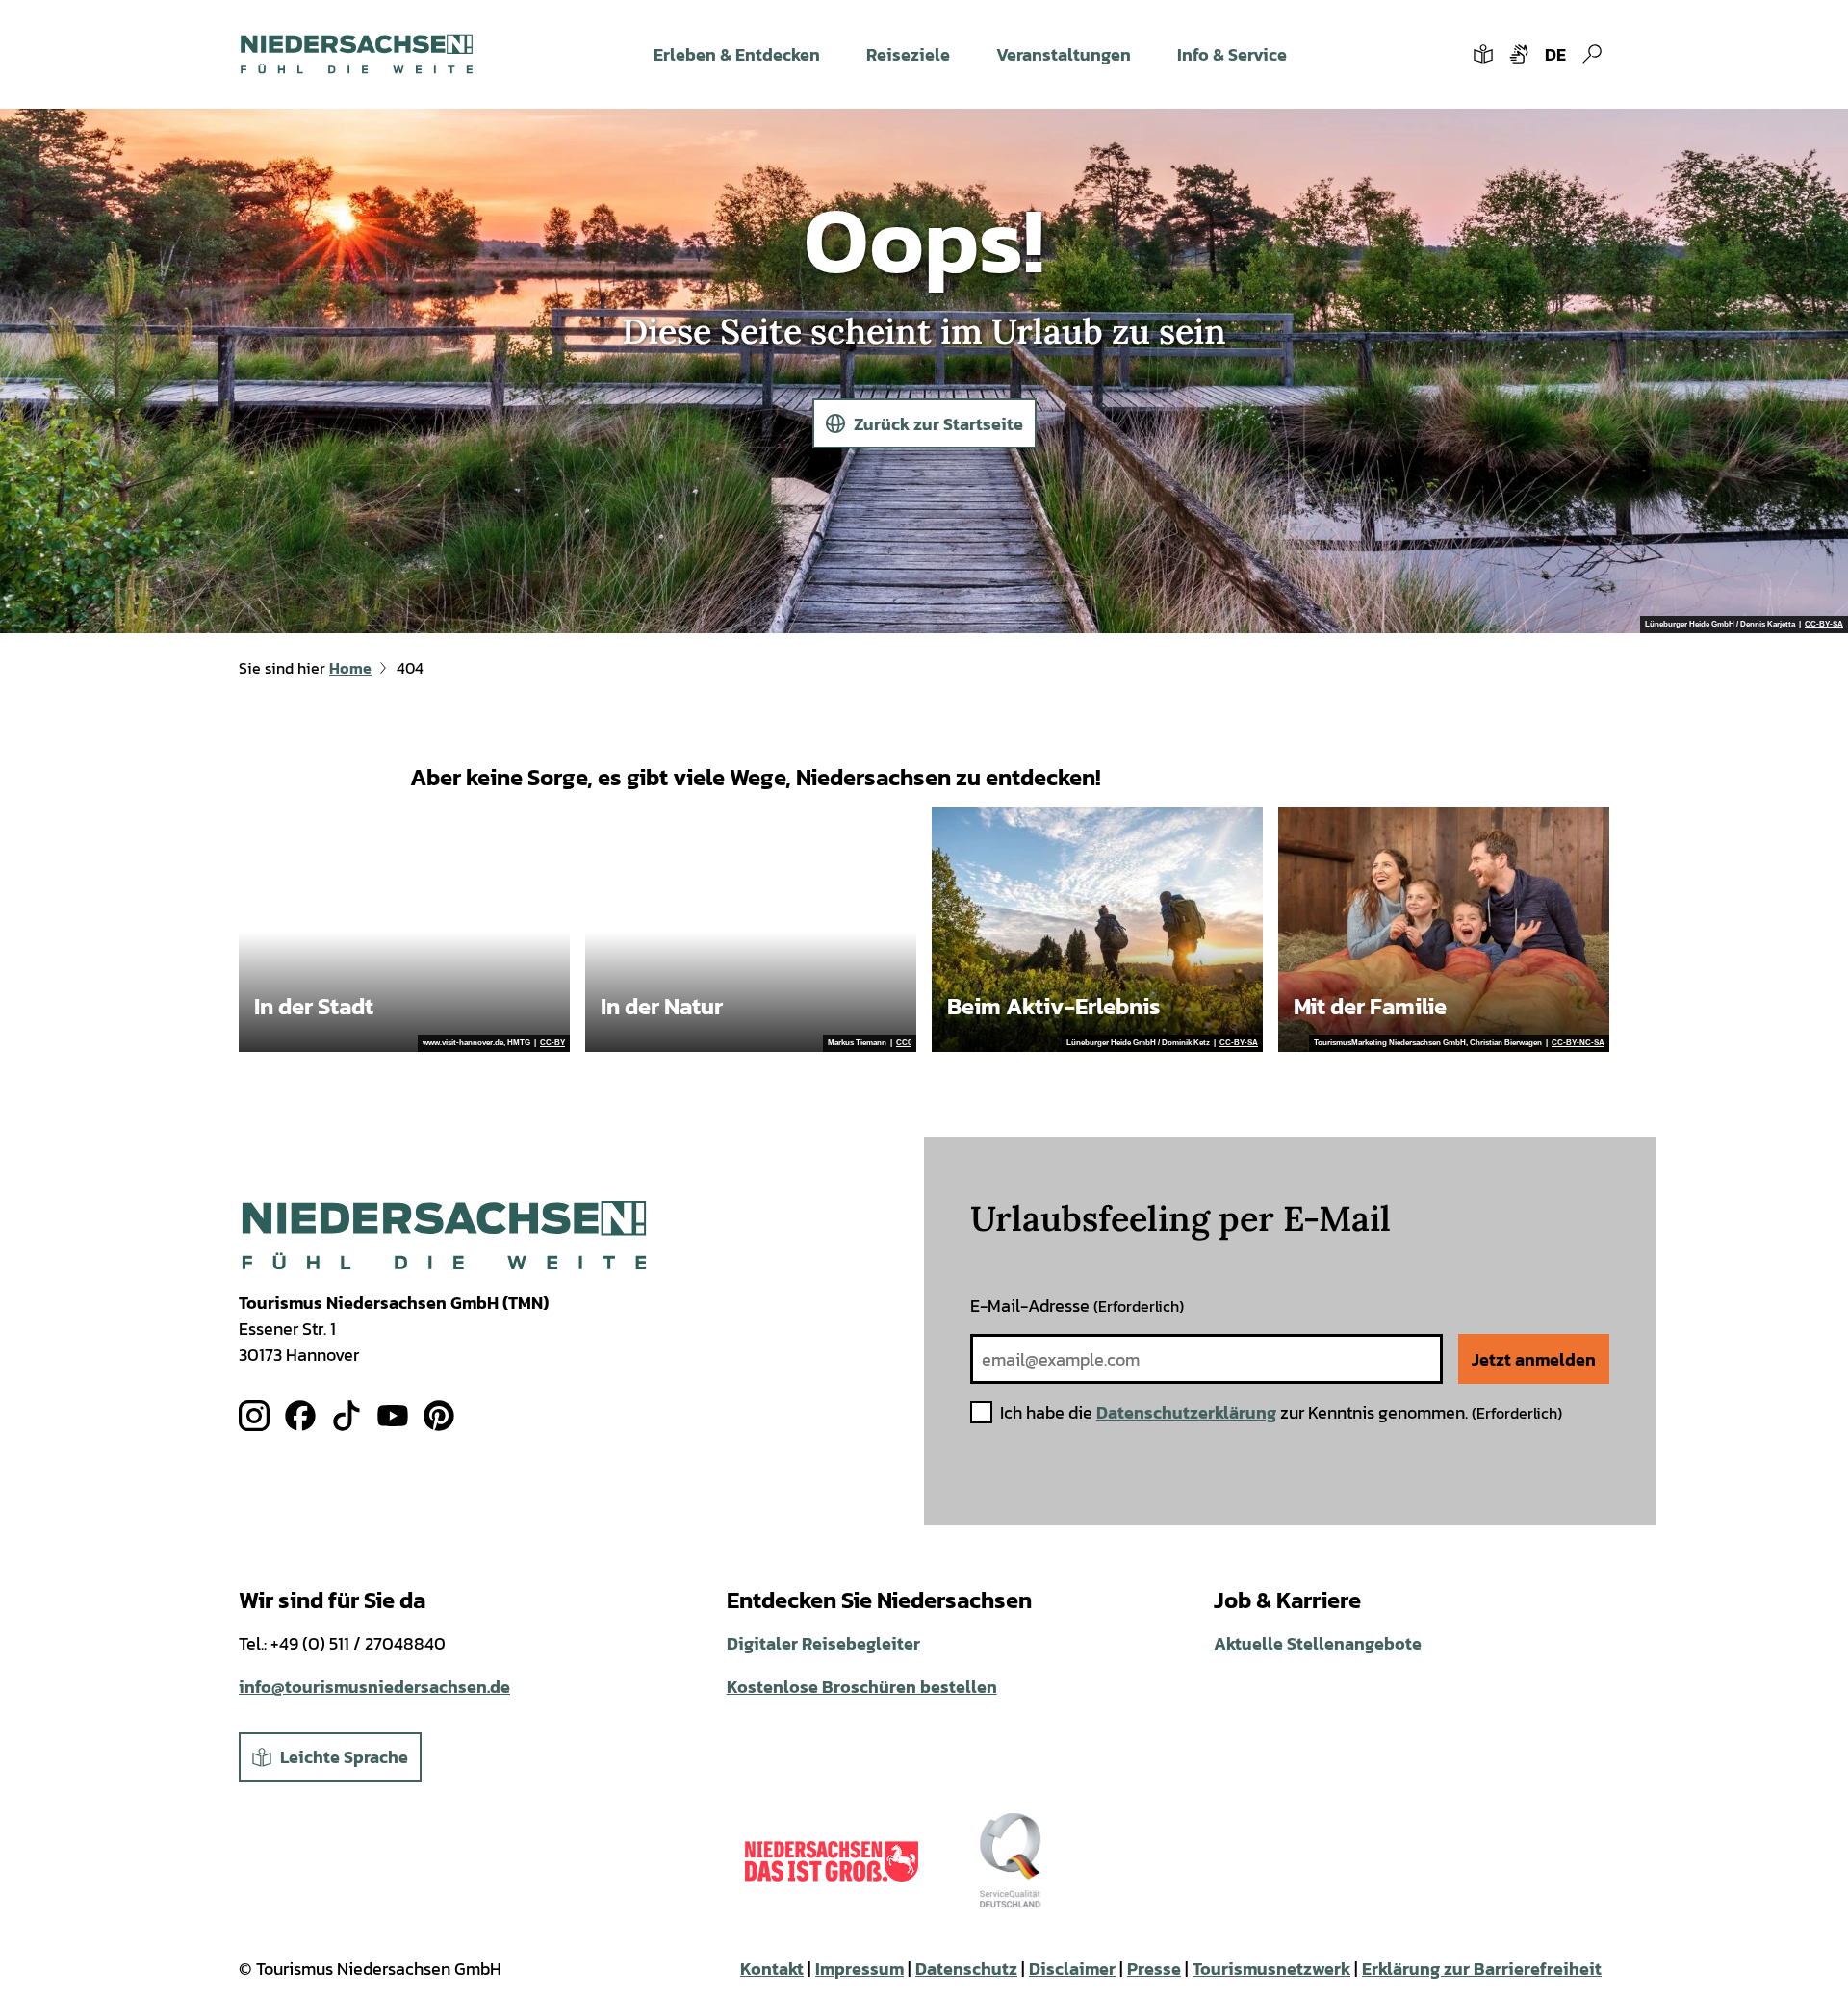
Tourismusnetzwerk (1271, 1969)
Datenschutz (966, 1969)
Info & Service (1232, 54)
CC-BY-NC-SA (1578, 1043)
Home (350, 668)
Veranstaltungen (1064, 54)
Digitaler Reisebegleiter (823, 1643)
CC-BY (552, 1043)
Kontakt (772, 1969)
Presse (1154, 1969)
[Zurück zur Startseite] (357, 54)
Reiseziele (908, 54)
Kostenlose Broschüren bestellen (862, 1687)
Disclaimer (1072, 1969)
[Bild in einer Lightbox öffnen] (444, 1235)
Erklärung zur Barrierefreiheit (1482, 1969)
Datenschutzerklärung (1186, 1412)
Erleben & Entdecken (737, 54)
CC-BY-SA (1824, 625)
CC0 (904, 1043)
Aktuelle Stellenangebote (1318, 1643)
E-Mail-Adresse (1077, 1306)
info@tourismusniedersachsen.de (374, 1687)
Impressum (860, 1969)
